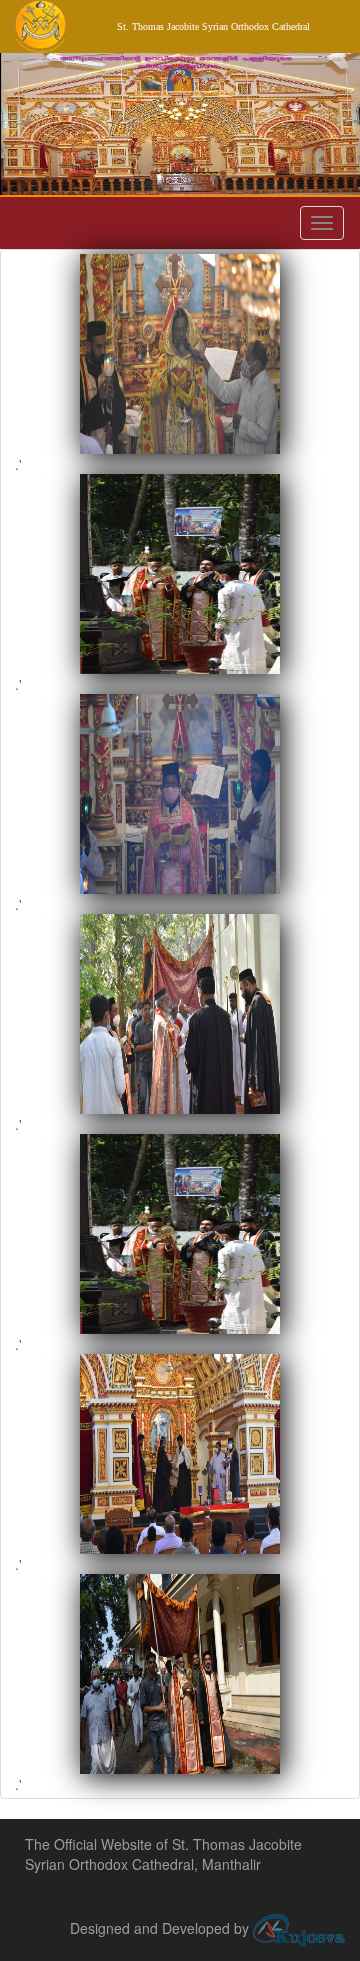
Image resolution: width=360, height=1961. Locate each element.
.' (18, 464)
